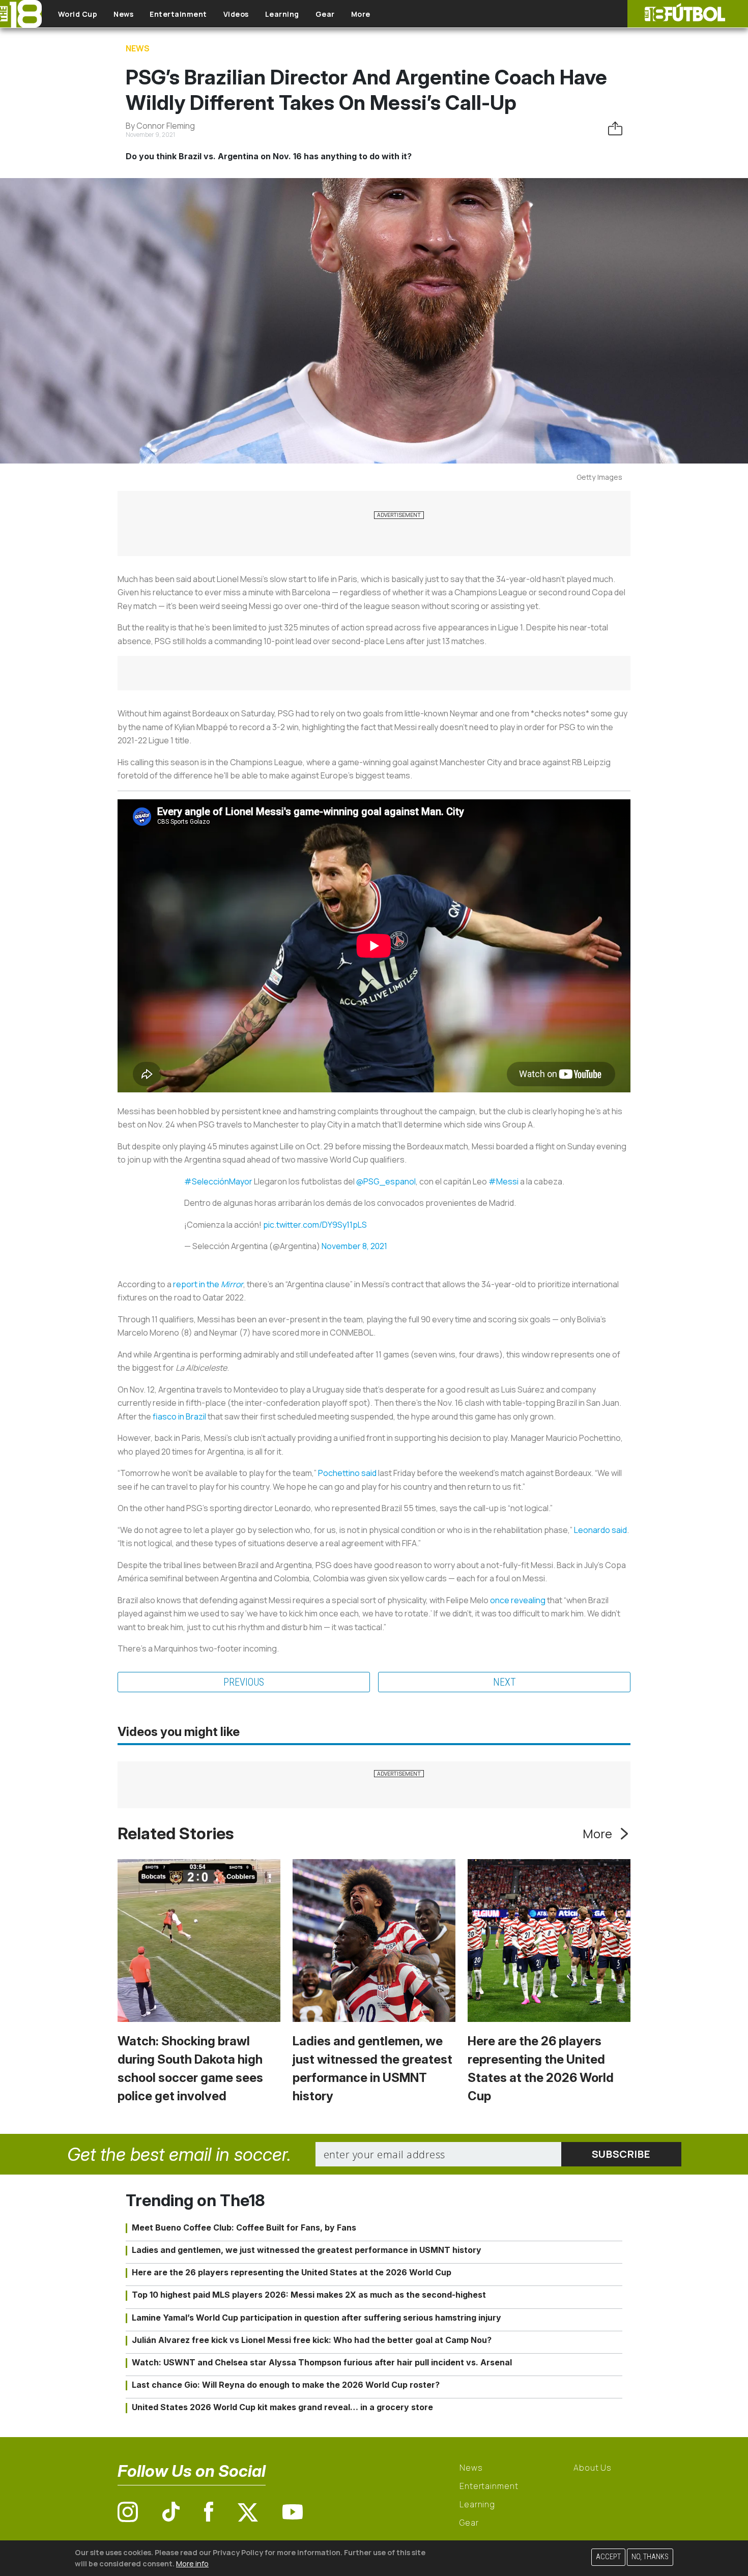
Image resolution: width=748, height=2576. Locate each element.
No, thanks (650, 2557)
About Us (593, 2468)
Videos (236, 14)
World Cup (78, 14)
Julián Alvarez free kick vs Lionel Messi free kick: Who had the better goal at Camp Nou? (312, 2340)
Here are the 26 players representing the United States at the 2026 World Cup (292, 2272)
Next (505, 1682)
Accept (608, 2557)
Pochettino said (347, 1473)
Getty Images (599, 477)
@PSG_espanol (386, 1181)
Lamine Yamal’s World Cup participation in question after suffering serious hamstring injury (317, 2318)
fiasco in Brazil (179, 1416)
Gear (325, 14)
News (123, 14)
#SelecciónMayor (218, 1181)
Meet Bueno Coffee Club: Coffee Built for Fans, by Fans (244, 2227)
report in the (208, 1284)
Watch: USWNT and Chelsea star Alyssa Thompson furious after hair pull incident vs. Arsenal (322, 2362)
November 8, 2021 (354, 1246)
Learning (282, 14)
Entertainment (178, 14)
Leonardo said (600, 1530)
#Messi (504, 1181)
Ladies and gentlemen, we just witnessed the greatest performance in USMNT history (307, 2250)
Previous (244, 1682)
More (361, 14)
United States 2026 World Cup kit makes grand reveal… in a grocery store (282, 2407)
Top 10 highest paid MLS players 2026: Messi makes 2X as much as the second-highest (309, 2295)
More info (192, 2563)
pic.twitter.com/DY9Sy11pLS (315, 1225)
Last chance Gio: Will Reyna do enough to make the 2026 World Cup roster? (286, 2385)
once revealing (518, 1600)
